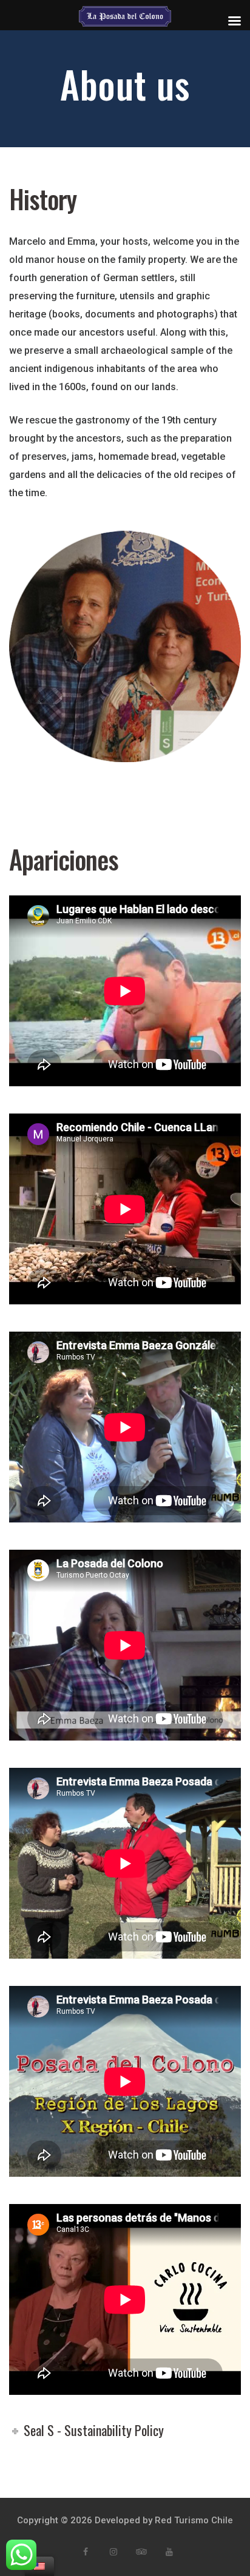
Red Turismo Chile (194, 2520)
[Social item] (86, 2552)
